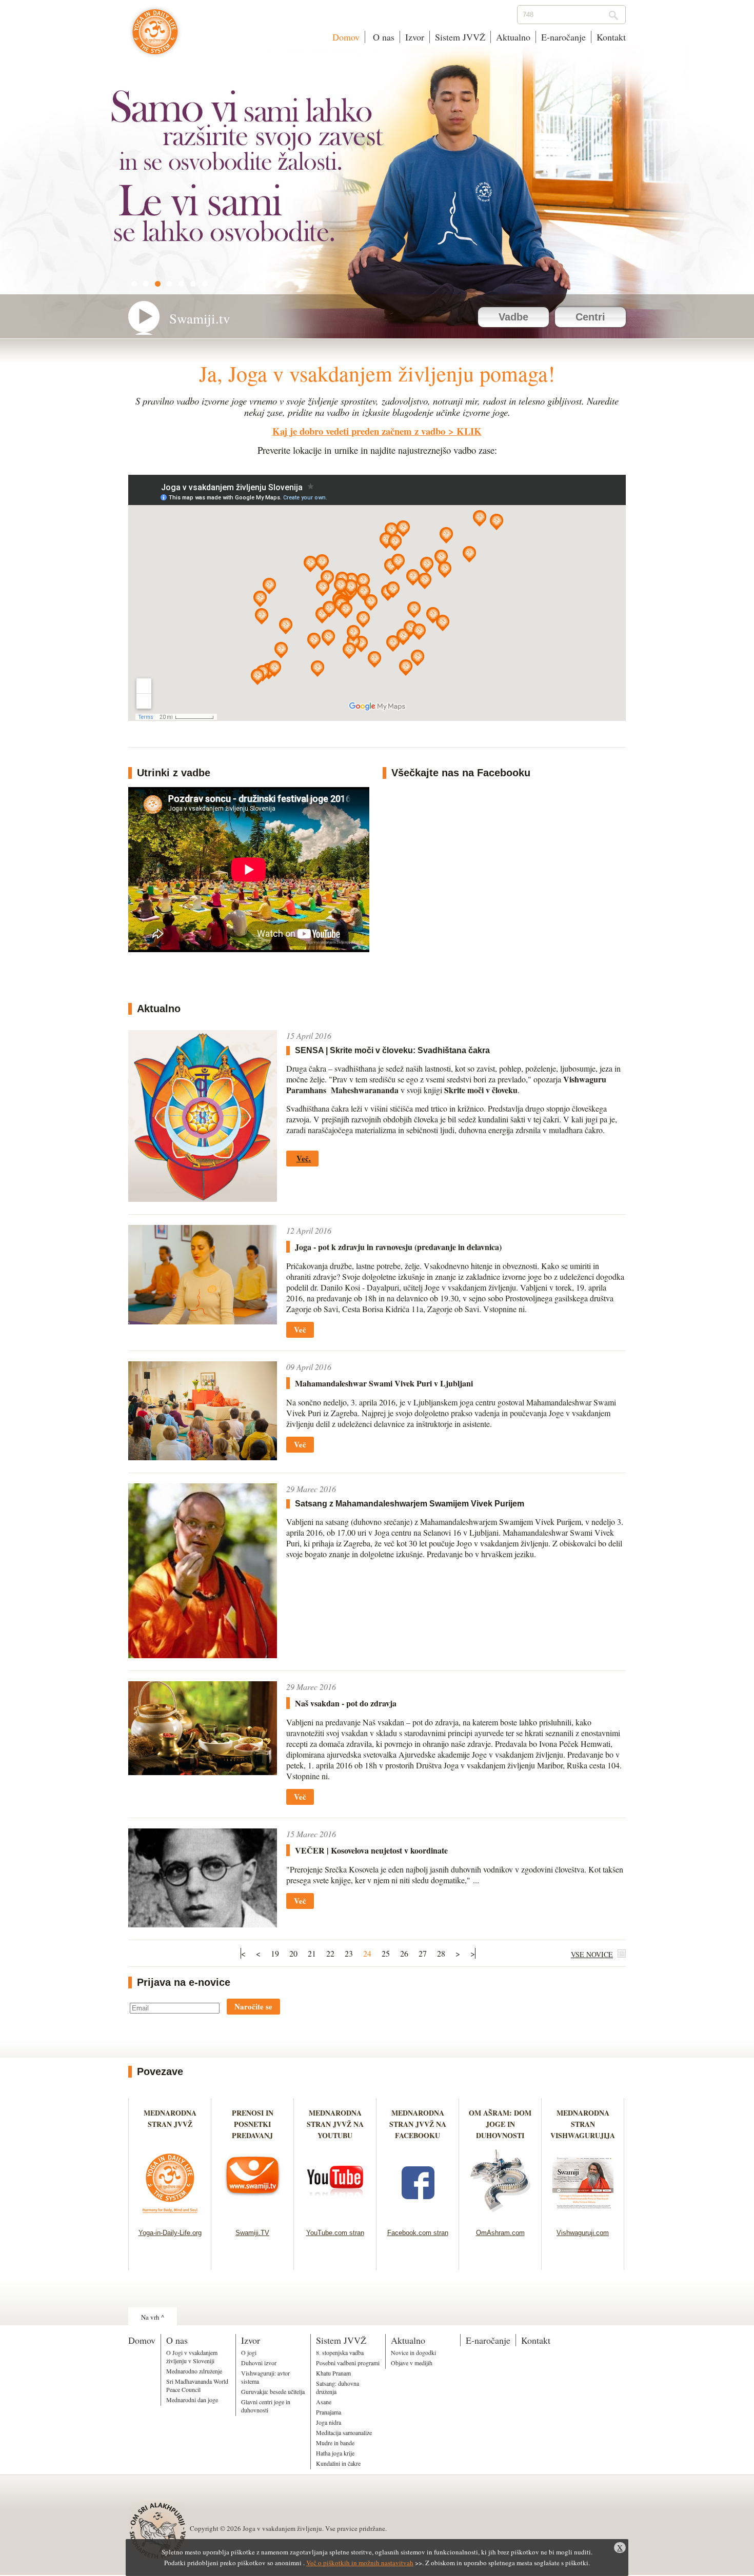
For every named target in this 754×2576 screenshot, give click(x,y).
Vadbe (513, 317)
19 (275, 1953)
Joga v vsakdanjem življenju (155, 37)
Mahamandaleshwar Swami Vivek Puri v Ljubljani (384, 1383)
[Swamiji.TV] (253, 2216)
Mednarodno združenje (194, 2371)
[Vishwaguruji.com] (583, 2216)
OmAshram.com (500, 2233)
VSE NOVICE (592, 1954)
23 (349, 1953)
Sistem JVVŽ (460, 37)
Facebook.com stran (418, 2233)
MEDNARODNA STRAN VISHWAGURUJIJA (583, 2124)
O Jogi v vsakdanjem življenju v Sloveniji (192, 2357)
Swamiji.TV (252, 2233)
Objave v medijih (412, 2363)
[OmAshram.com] (500, 2216)
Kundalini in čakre (338, 2463)
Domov (346, 37)
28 (441, 1953)
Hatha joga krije (335, 2453)
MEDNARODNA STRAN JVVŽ (170, 2124)
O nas (382, 37)
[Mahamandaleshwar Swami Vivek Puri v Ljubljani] (203, 1457)
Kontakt (611, 37)
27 (423, 1953)
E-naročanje (563, 37)
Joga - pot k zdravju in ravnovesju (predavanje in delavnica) (398, 1247)
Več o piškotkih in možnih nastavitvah (360, 2563)
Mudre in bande (335, 2443)
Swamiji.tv (200, 318)
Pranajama (329, 2412)
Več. (304, 1158)
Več (300, 1330)
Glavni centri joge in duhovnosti (266, 2406)
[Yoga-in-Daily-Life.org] (170, 2216)
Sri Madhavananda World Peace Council (197, 2385)
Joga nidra (329, 2422)
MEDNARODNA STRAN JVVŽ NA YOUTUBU (335, 2124)
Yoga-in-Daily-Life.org (170, 2233)
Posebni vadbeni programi (348, 2363)
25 (386, 1953)
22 (330, 1953)
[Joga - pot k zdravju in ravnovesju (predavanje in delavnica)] (203, 1321)
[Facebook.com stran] (418, 2216)
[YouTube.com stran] (335, 2216)
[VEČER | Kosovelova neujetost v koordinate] (203, 1924)
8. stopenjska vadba (340, 2352)
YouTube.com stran (335, 2233)
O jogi (249, 2352)
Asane (324, 2402)
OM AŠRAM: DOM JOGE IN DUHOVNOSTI (500, 2124)
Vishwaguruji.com (583, 2233)
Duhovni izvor (259, 2363)
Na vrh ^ (153, 2317)
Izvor (415, 37)
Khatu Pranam (333, 2373)
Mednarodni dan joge (192, 2400)
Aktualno (513, 37)
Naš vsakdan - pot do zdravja (346, 1703)
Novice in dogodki (413, 2352)
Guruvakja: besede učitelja (273, 2391)
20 (293, 1953)
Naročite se (253, 2006)
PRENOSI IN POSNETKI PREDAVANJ (253, 2124)
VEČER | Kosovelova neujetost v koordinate (371, 1850)
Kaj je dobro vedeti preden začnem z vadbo (359, 431)
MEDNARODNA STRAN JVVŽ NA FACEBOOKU (418, 2124)
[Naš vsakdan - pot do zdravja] (203, 1772)
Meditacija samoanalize (344, 2432)
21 (312, 1953)
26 (404, 1953)
